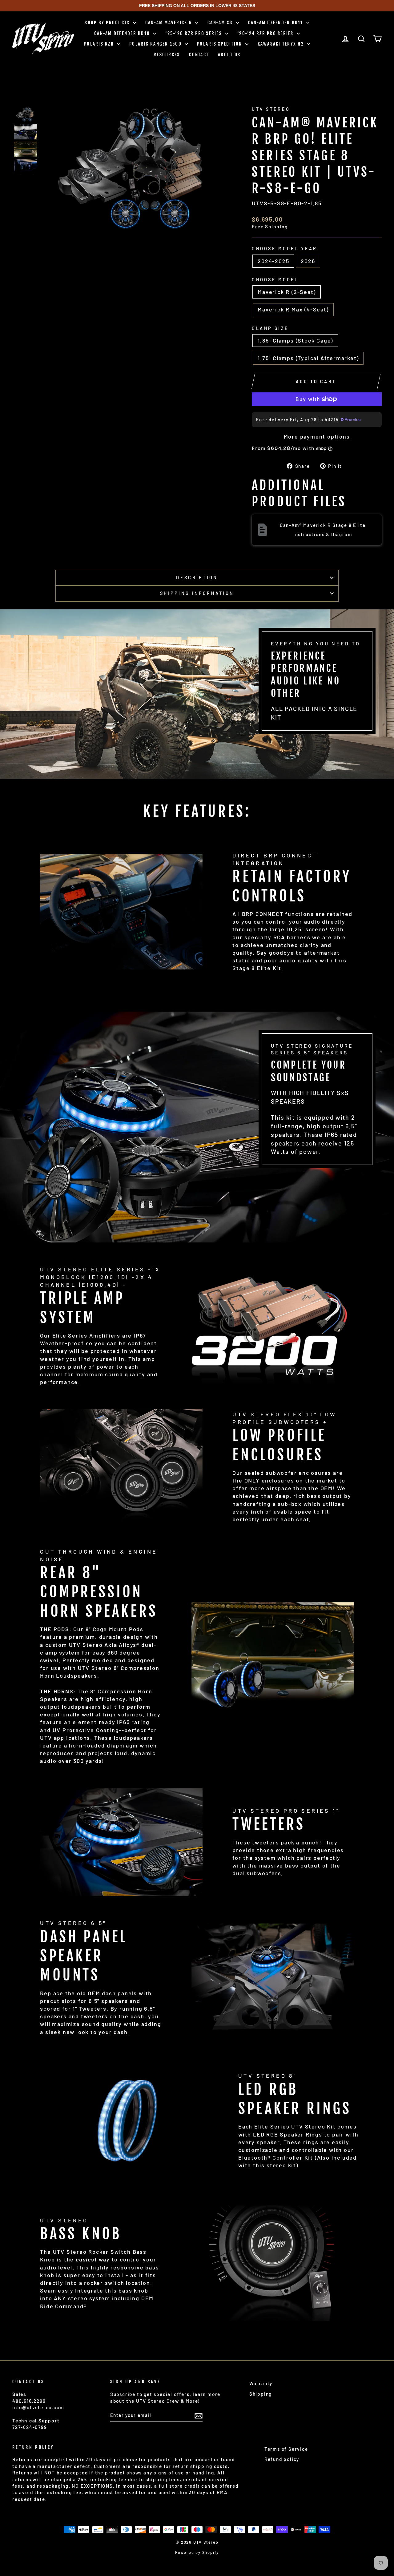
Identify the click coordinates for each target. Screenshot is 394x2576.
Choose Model (275, 280)
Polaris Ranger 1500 (156, 44)
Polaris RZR (100, 44)
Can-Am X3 (221, 23)
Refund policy (282, 2459)
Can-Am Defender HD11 (276, 23)
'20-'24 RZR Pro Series (266, 33)
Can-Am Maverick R (170, 23)
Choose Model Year (284, 249)
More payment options (317, 436)
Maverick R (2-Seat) (287, 292)
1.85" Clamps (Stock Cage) (295, 340)
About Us (229, 55)
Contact (199, 55)
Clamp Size (270, 328)
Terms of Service (286, 2449)
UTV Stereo (271, 109)
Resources (167, 55)
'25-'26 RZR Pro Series (194, 33)
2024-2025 (273, 261)
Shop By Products (108, 23)
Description (197, 578)
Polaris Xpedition (220, 44)
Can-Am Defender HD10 (123, 33)
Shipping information (197, 593)
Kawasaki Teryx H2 (282, 44)
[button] (26, 114)
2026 (308, 261)
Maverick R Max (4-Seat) (293, 309)
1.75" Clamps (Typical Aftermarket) (308, 358)
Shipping (261, 2394)
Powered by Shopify (197, 2552)
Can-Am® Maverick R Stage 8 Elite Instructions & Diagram (323, 530)
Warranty (261, 2383)
